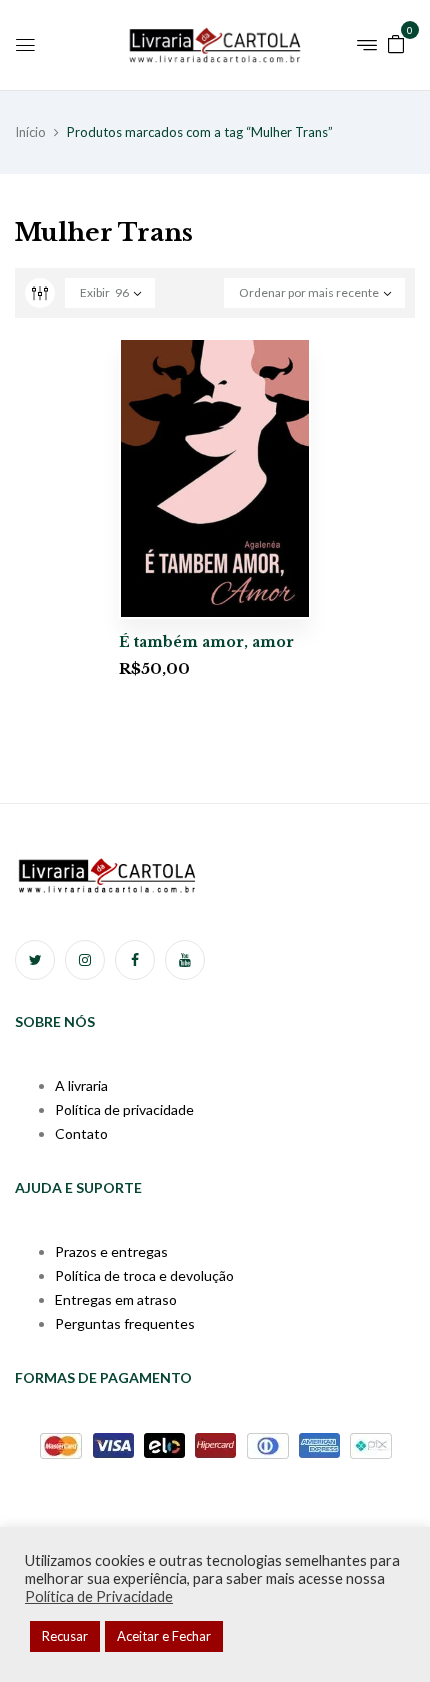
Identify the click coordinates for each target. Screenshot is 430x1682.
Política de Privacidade (99, 1596)
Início (30, 132)
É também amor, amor (206, 642)
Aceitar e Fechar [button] (164, 1636)
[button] (396, 42)
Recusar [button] (65, 1636)
